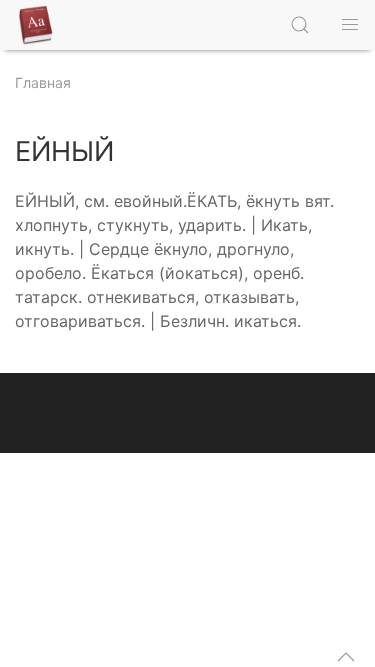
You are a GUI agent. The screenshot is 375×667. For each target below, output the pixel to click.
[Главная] (40, 25)
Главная (43, 82)
